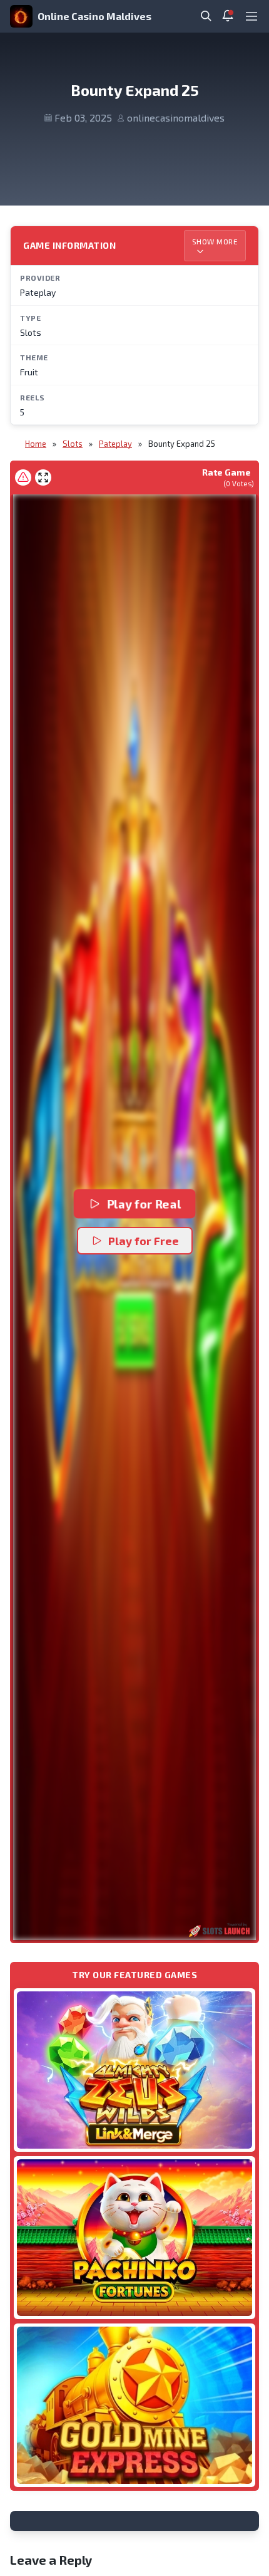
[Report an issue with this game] (23, 477)
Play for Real (144, 1204)
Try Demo (134, 2069)
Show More (215, 241)
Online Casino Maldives (94, 16)
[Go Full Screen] (43, 477)
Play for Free (144, 1241)
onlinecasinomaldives (176, 117)
